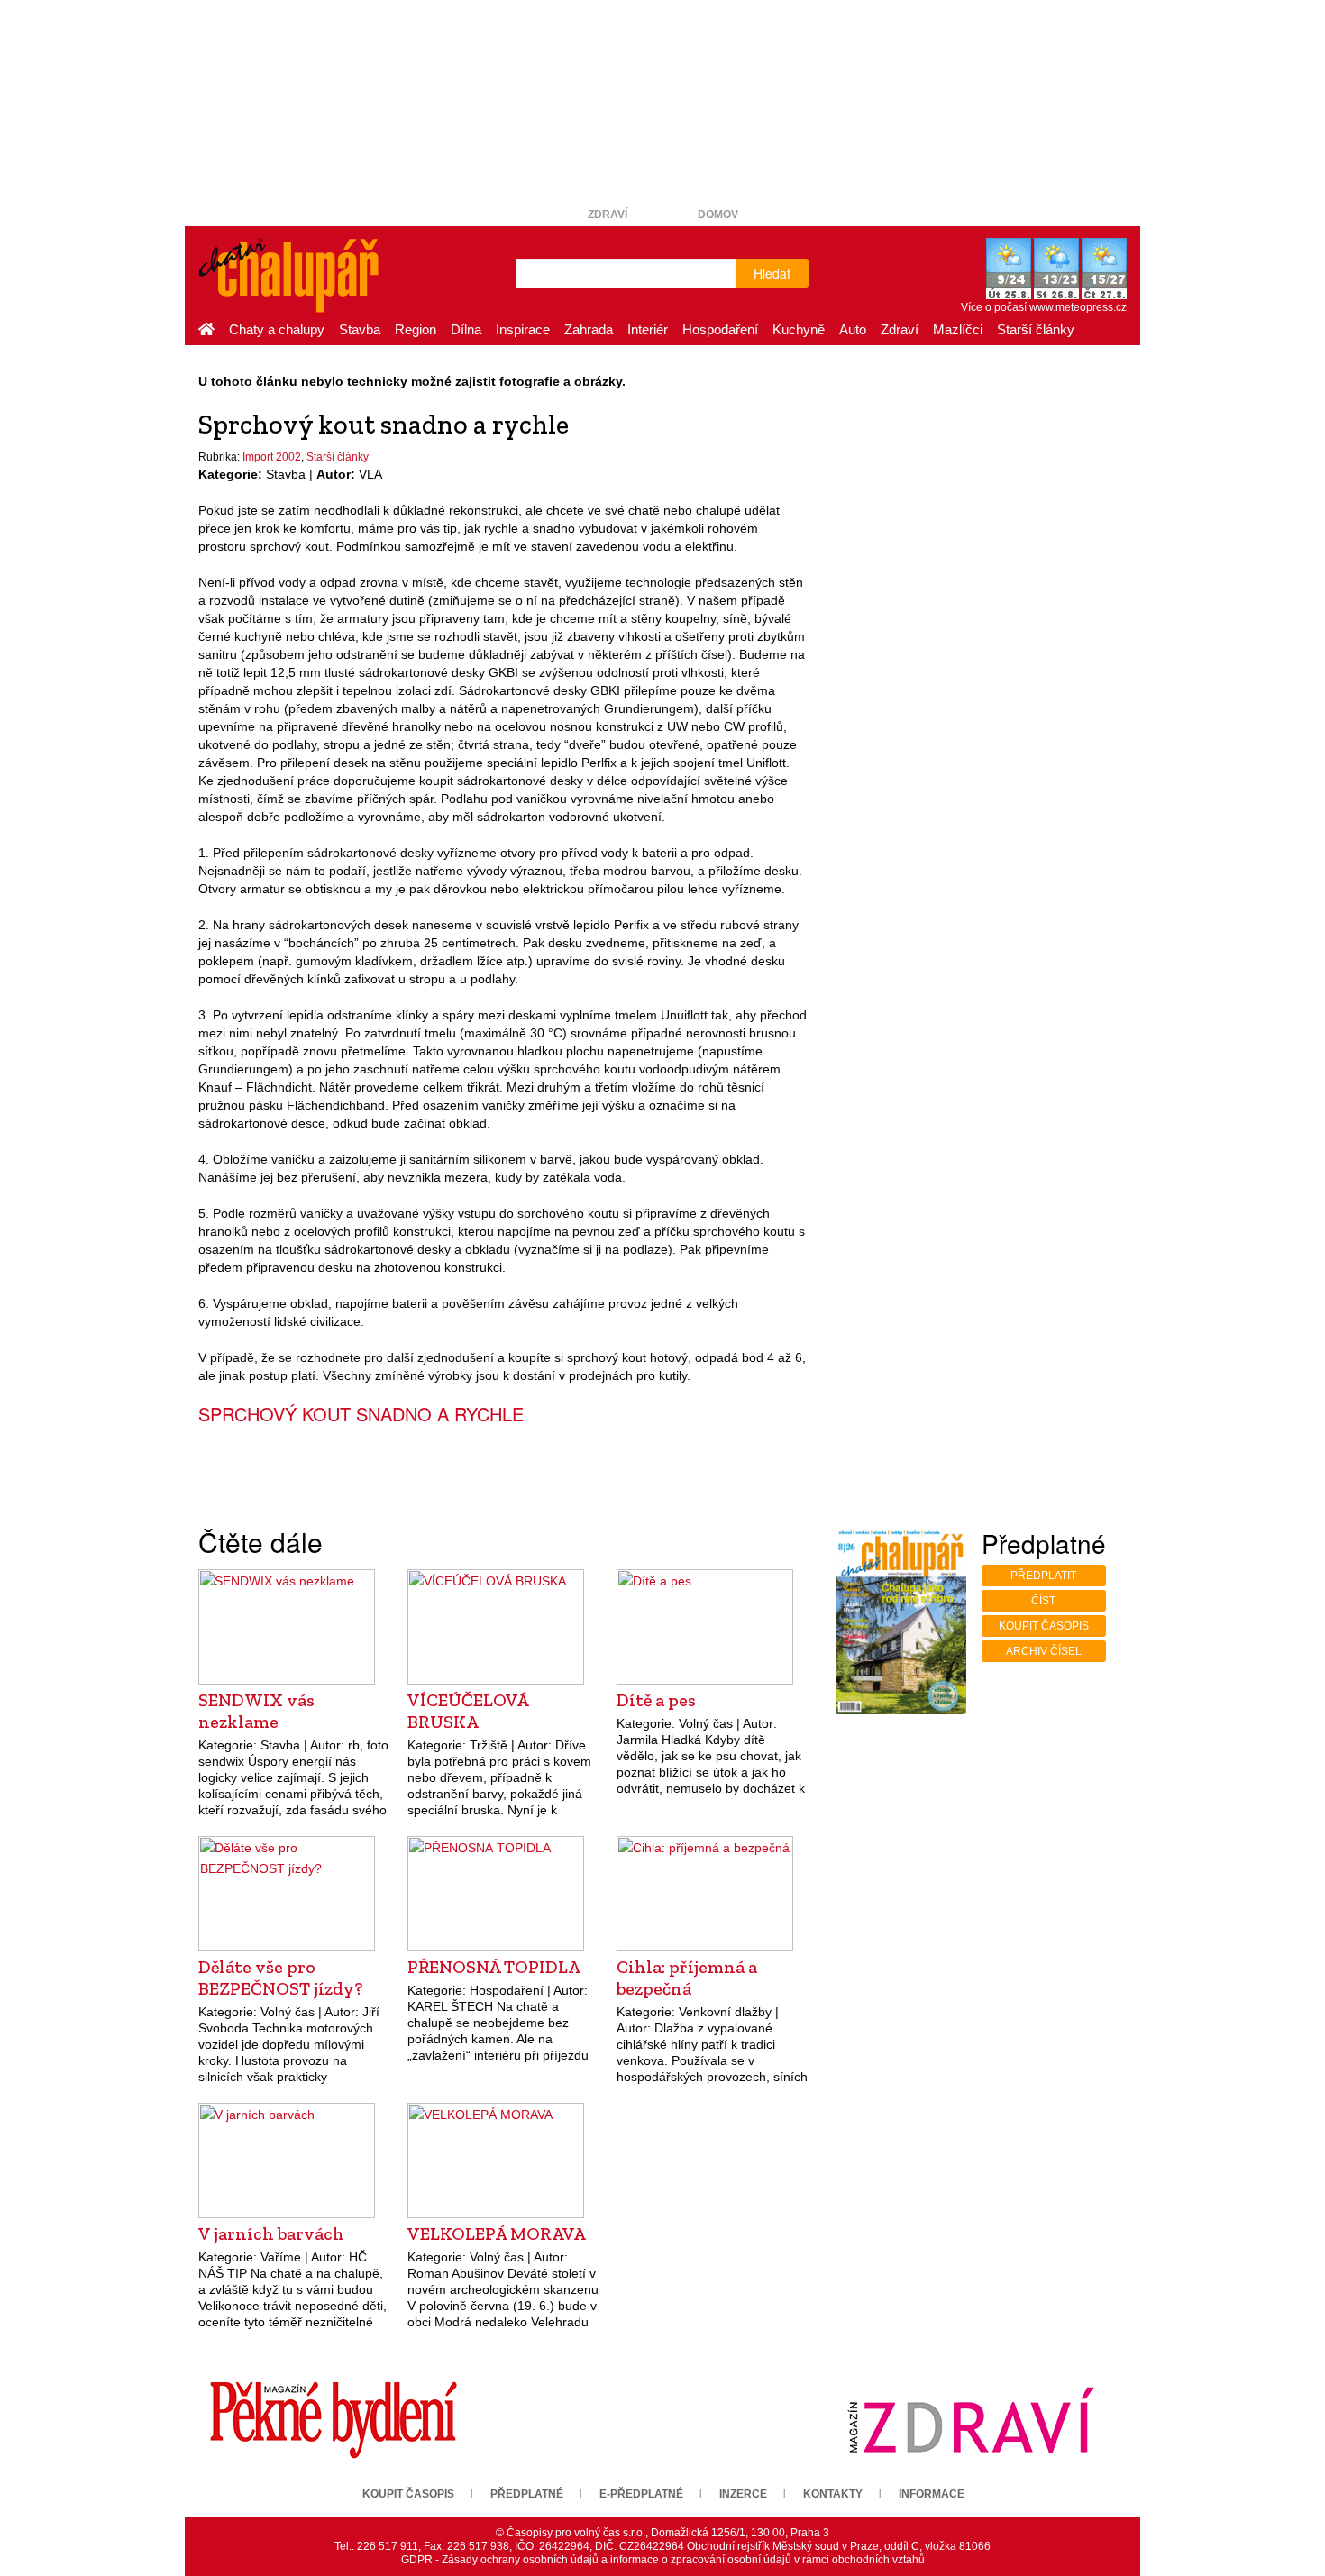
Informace (932, 2494)
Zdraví (608, 215)
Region (416, 329)
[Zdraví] (971, 2419)
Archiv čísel (1044, 1651)
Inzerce (743, 2494)
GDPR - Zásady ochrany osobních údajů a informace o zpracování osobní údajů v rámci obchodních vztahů (663, 2560)
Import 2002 (272, 457)
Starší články (1036, 329)
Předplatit (1043, 1576)
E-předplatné (641, 2494)
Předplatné (527, 2494)
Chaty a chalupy (277, 329)
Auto (853, 329)
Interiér (648, 329)
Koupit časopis (1044, 1626)
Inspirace (523, 329)
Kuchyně (799, 329)
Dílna (466, 329)
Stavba (360, 329)
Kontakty (833, 2494)
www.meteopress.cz (1078, 307)
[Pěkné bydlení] (334, 2419)
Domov (718, 215)
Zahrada (589, 329)
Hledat (772, 273)
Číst (1043, 1601)
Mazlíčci (958, 329)
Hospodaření (720, 329)
